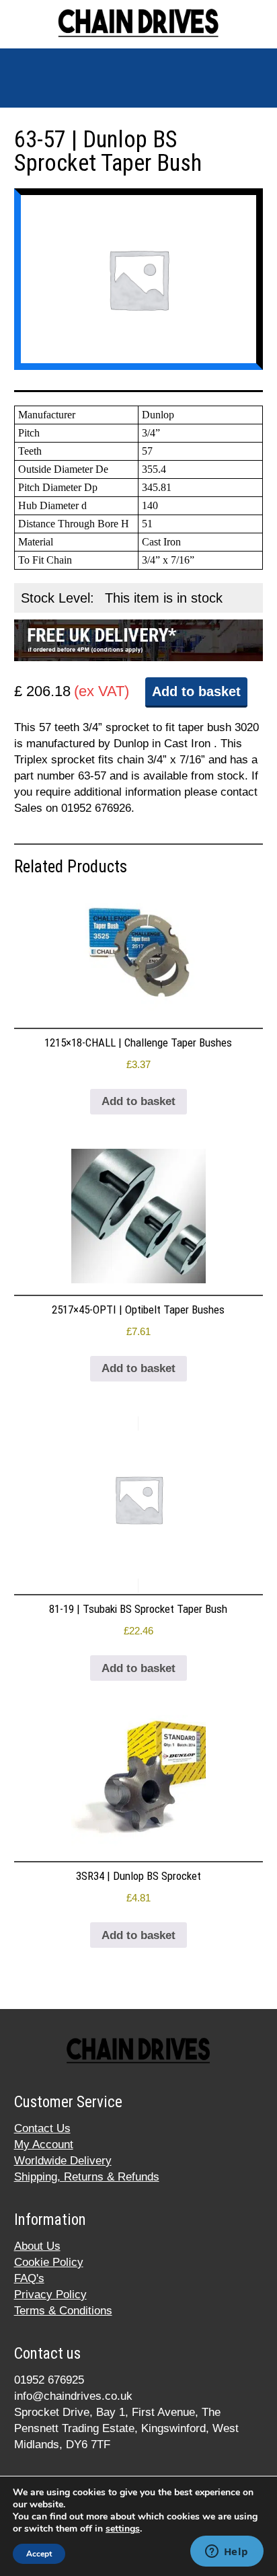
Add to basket (196, 691)
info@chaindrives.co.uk (73, 2396)
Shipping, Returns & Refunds (87, 2177)
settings (123, 2529)
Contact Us (42, 2128)
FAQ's (29, 2278)
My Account (44, 2145)
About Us (37, 2246)
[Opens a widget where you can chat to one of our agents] (227, 2552)
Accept (39, 2554)
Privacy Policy (50, 2295)
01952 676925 (49, 2380)
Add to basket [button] (138, 1101)
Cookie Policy (49, 2262)
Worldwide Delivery (63, 2161)
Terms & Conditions (63, 2311)
